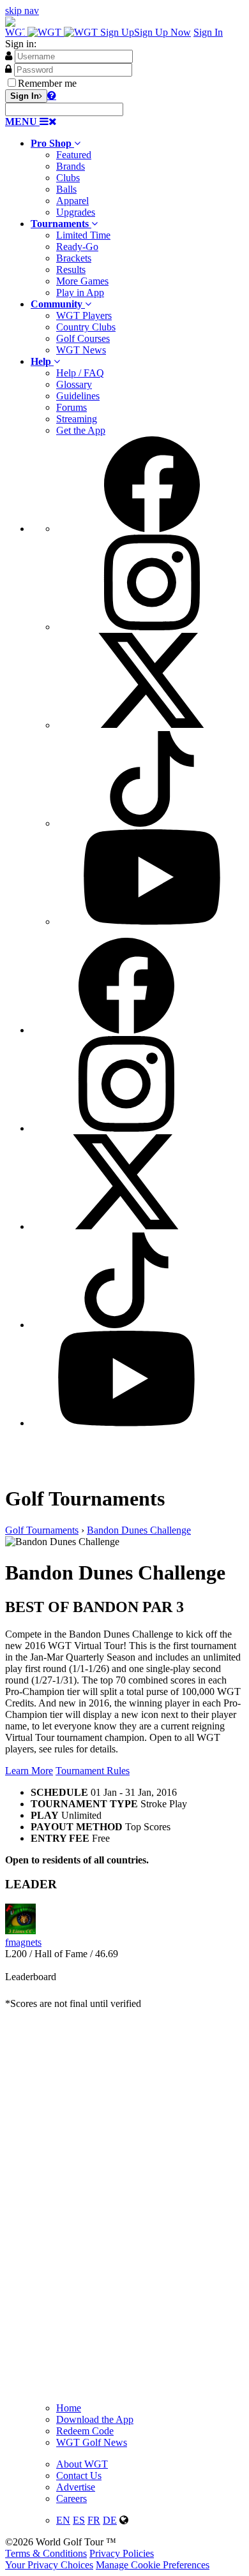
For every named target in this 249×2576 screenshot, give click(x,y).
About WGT (82, 2464)
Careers (72, 2498)
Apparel (72, 201)
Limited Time (83, 235)
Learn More (29, 1771)
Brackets (74, 258)
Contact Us (79, 2476)
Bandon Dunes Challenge (139, 1530)
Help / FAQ (80, 373)
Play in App (80, 292)
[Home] (53, 32)
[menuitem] (137, 178)
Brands (71, 166)
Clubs (68, 178)
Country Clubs (86, 327)
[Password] (8, 69)
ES (79, 2520)
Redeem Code (85, 2431)
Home (69, 2408)
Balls (66, 189)
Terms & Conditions (46, 2553)
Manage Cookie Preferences (153, 2565)
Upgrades (76, 212)
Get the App (81, 430)
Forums (72, 407)
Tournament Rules (93, 1771)
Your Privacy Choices (49, 2565)
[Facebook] (152, 529)
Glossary (74, 384)
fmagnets (23, 1942)
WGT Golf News (92, 2442)
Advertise (76, 2487)
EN (63, 2520)
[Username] (9, 56)
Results (71, 270)
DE (110, 2520)
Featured (74, 155)
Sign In (208, 32)
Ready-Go (77, 247)
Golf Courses (83, 338)
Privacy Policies (122, 2553)
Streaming (77, 419)
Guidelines (78, 396)
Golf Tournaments (42, 1530)
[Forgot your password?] (52, 95)
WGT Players (84, 315)
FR (94, 2520)
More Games (82, 281)
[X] (152, 725)
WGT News (81, 350)
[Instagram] (152, 627)
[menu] (137, 682)
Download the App (95, 2419)
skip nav (22, 11)
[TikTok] (152, 823)
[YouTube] (152, 922)
